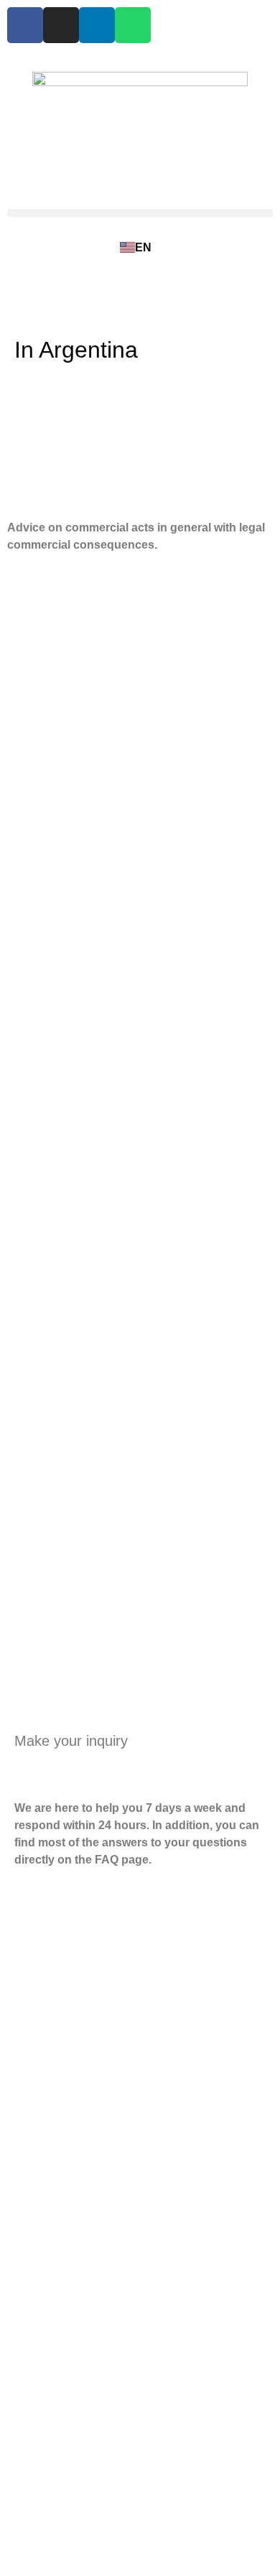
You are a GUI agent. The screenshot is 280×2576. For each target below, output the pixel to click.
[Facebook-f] (25, 25)
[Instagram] (61, 25)
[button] (140, 213)
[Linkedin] (97, 25)
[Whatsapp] (133, 25)
